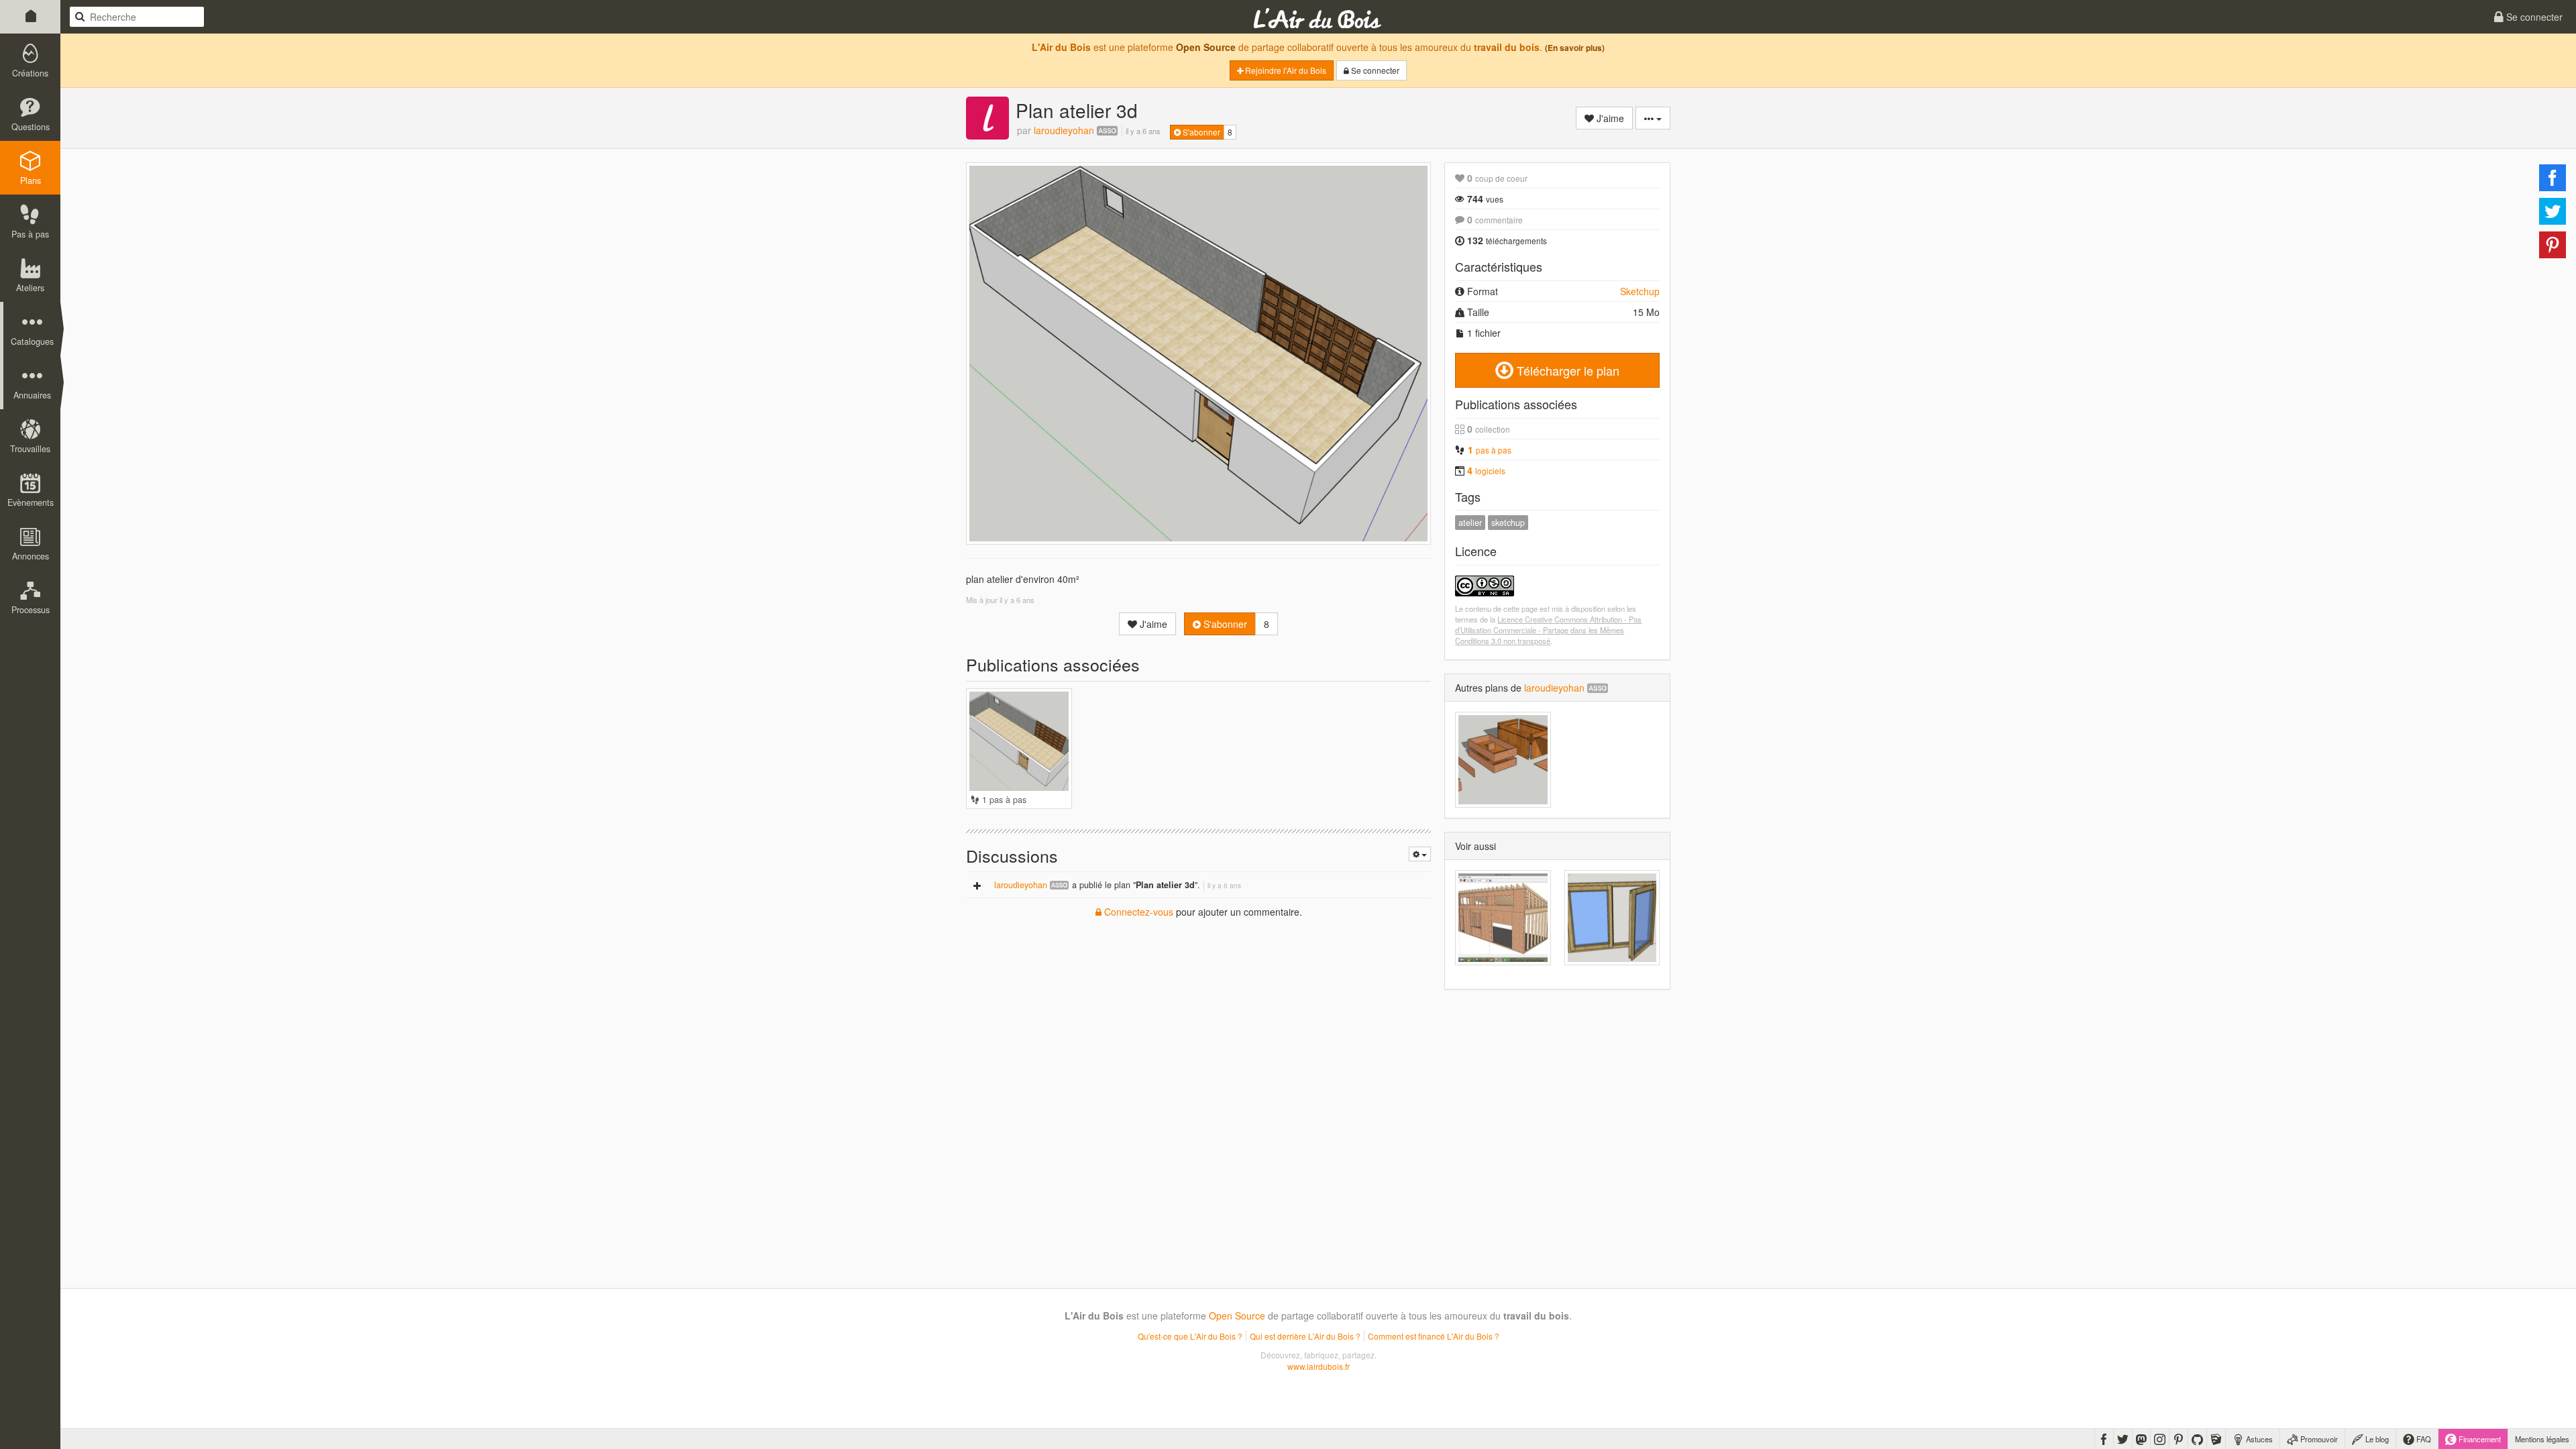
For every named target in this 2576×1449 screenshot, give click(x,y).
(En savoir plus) (1575, 48)
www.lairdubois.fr (1319, 1366)
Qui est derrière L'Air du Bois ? (1305, 1336)
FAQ (2423, 1439)
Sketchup (1640, 291)
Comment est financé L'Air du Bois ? (1434, 1336)
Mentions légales (2542, 1439)
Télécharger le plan (1566, 370)
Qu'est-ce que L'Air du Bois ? (1190, 1336)
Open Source (1206, 47)
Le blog (2376, 1439)
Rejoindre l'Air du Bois (1285, 70)
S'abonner (1200, 132)
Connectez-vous (1137, 912)
